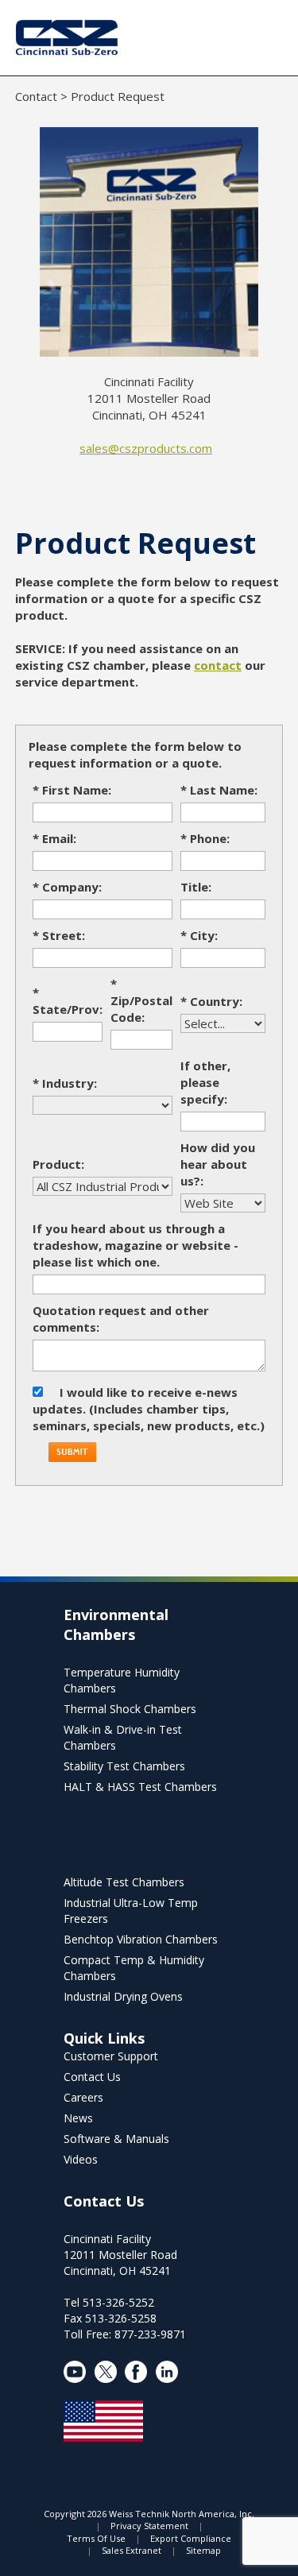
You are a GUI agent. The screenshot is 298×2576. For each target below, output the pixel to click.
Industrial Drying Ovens (123, 1996)
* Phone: (205, 838)
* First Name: (72, 790)
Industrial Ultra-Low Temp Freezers (131, 1911)
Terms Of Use (96, 2538)
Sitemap (203, 2550)
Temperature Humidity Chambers (122, 1680)
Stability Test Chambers (124, 1766)
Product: (58, 1164)
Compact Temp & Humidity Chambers (134, 1968)
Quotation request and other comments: (121, 1319)
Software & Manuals (116, 2139)
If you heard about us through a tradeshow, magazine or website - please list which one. (135, 1245)
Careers (83, 2097)
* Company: (67, 887)
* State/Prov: (68, 1001)
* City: (199, 935)
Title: (196, 887)
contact (218, 665)
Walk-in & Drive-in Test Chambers (123, 1737)
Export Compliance (191, 2538)
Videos (81, 2159)
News (78, 2118)
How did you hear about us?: (218, 1164)
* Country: (211, 1001)
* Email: (54, 838)
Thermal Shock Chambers (130, 1709)
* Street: (59, 935)
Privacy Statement (149, 2526)
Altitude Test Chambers (124, 1882)
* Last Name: (219, 790)
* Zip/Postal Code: (141, 1000)
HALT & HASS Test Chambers (140, 1787)
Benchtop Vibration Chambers (141, 1939)
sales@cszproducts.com (146, 448)
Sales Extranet (132, 2550)
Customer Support (111, 2056)
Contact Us (92, 2077)
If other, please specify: (205, 1082)
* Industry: (65, 1083)
